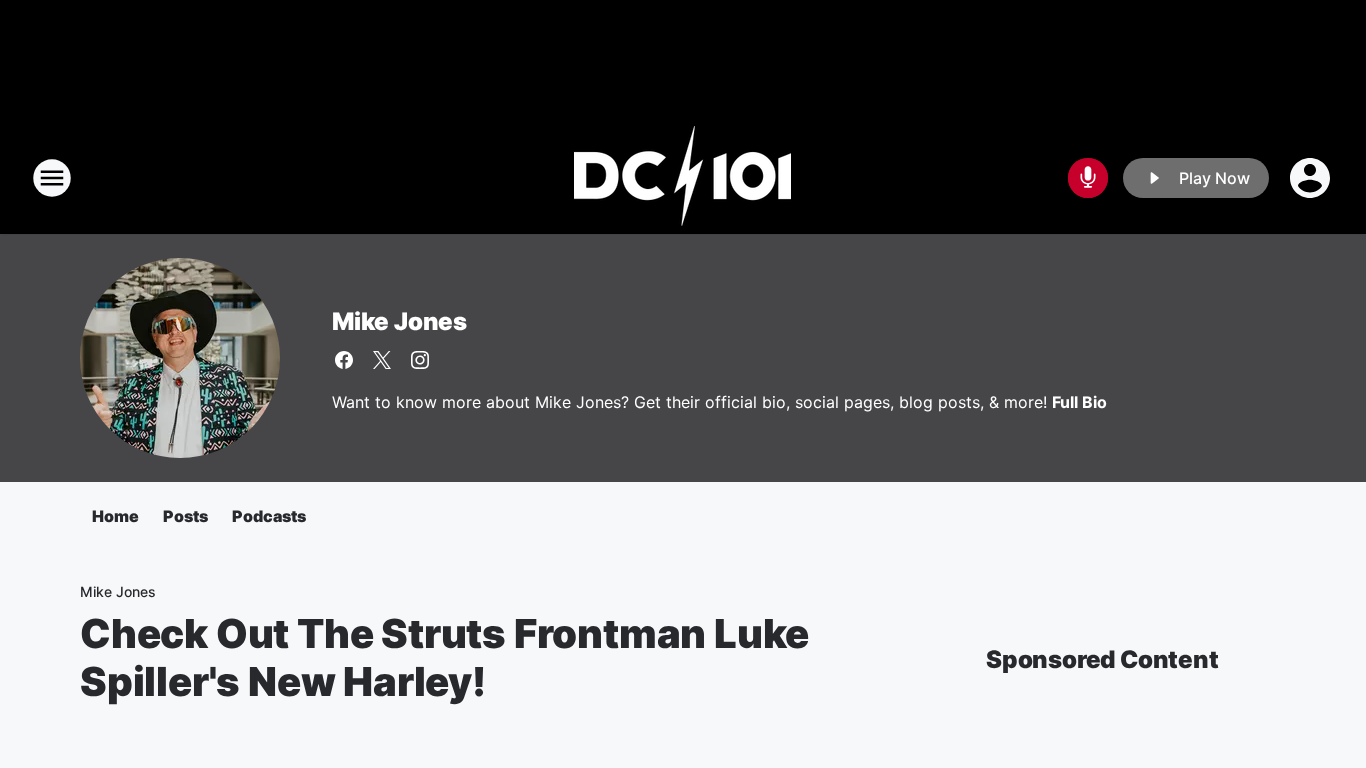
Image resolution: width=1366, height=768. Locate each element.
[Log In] (1312, 178)
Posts (185, 516)
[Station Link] (683, 178)
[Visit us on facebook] (344, 360)
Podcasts (269, 516)
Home (115, 516)
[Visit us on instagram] (420, 360)
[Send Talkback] (1088, 178)
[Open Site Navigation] (52, 178)
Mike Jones (399, 321)
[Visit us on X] (382, 360)
